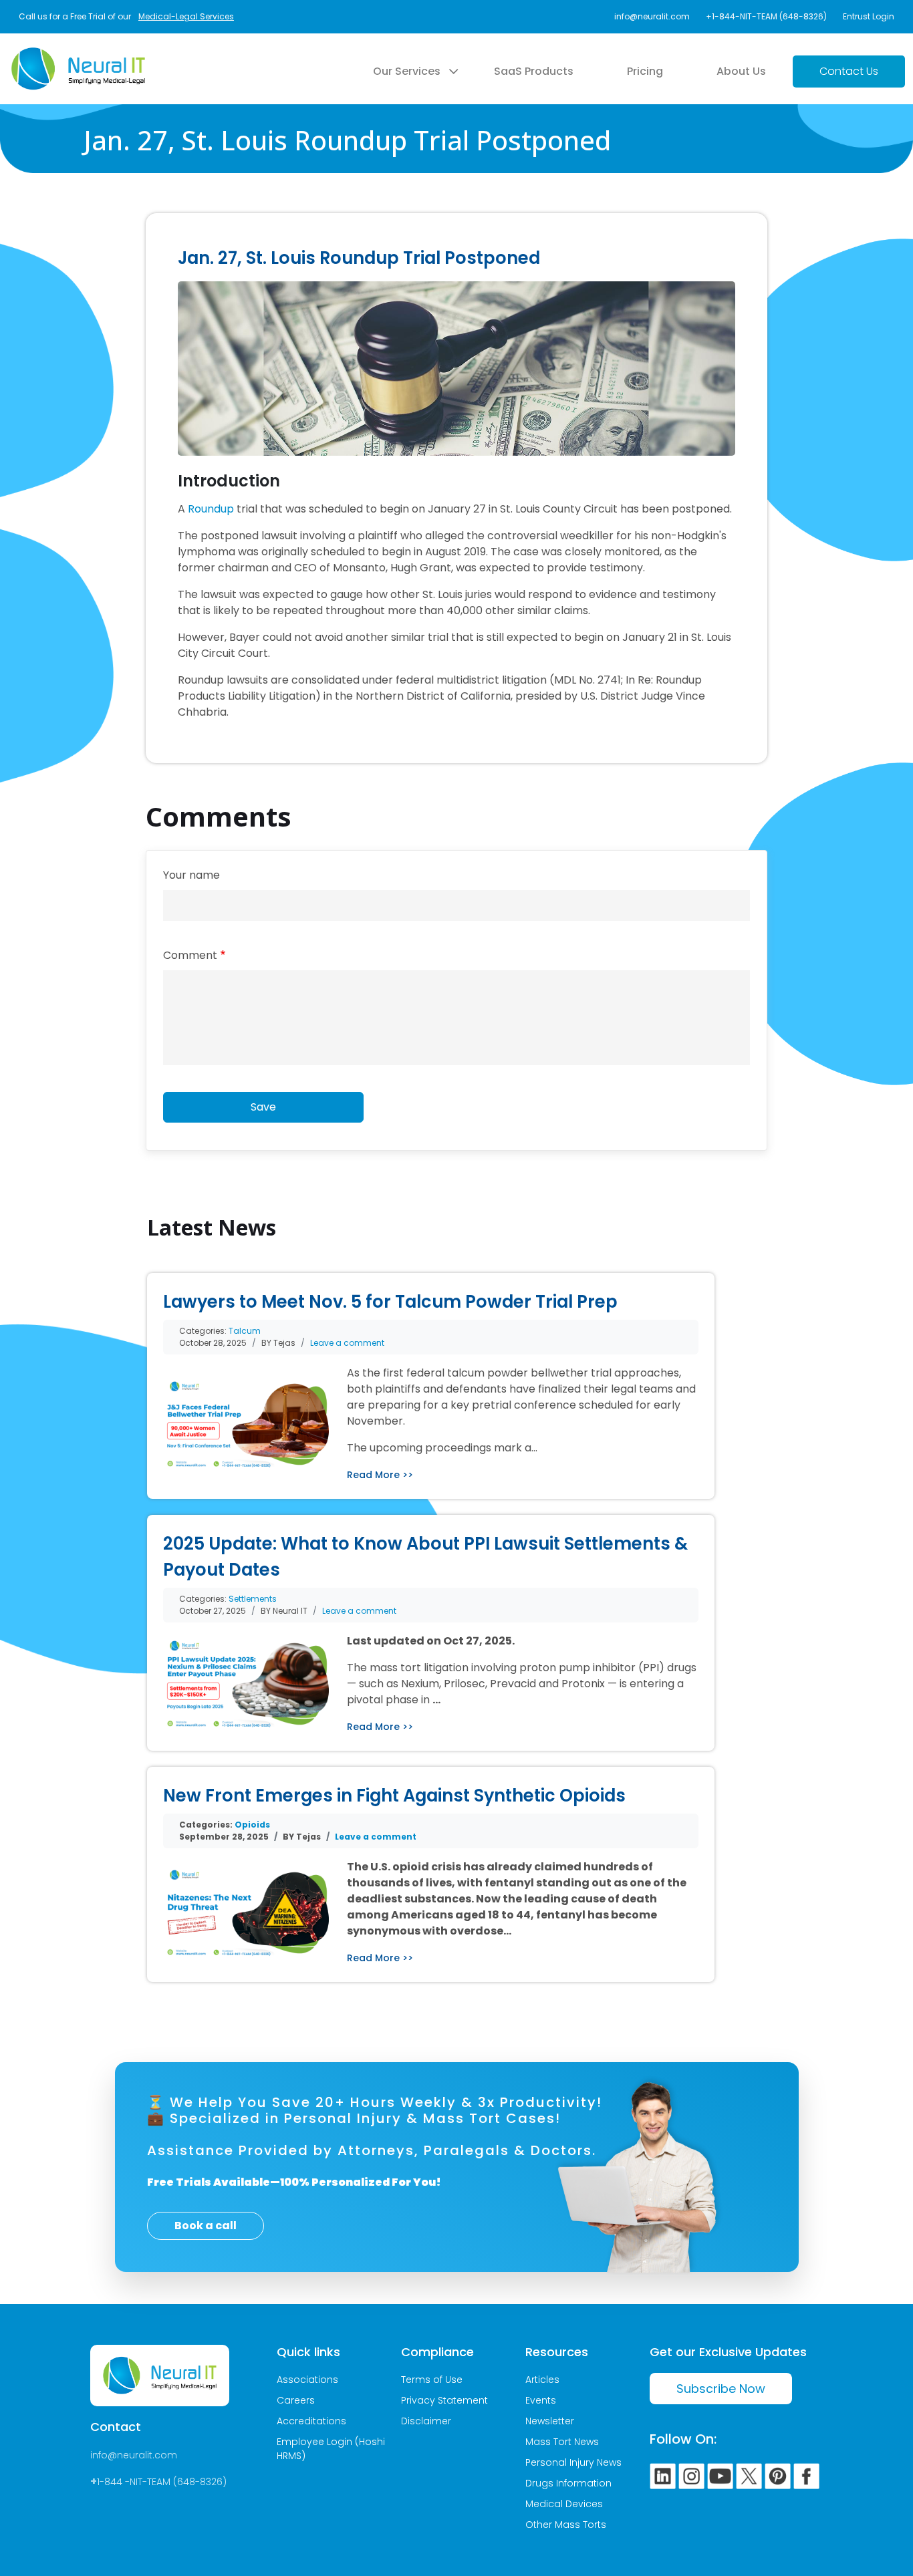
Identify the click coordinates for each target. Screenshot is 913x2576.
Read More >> (380, 1475)
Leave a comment (347, 1343)
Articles (542, 2380)
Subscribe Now (721, 2389)
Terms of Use (432, 2380)
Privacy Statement (444, 2400)
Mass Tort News (562, 2442)
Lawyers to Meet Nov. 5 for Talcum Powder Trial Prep (390, 1302)
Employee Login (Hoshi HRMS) (331, 2449)
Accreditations (311, 2421)
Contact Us (849, 71)
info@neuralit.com (652, 16)
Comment (190, 955)
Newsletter (550, 2421)
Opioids (252, 1825)
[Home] (78, 55)
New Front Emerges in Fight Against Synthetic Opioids (394, 1796)
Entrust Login (869, 16)
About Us (741, 71)
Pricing (645, 71)
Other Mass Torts (566, 2525)
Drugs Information (568, 2483)
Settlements (253, 1599)
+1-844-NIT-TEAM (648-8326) (766, 16)
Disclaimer (426, 2421)
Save (263, 1107)
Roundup (211, 509)
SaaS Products (534, 71)
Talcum (245, 1331)
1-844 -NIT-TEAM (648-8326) (162, 2482)
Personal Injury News (573, 2462)
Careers (296, 2400)
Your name (191, 875)
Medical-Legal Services (186, 16)
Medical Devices (564, 2504)
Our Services (407, 71)
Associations (307, 2380)
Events (541, 2400)
